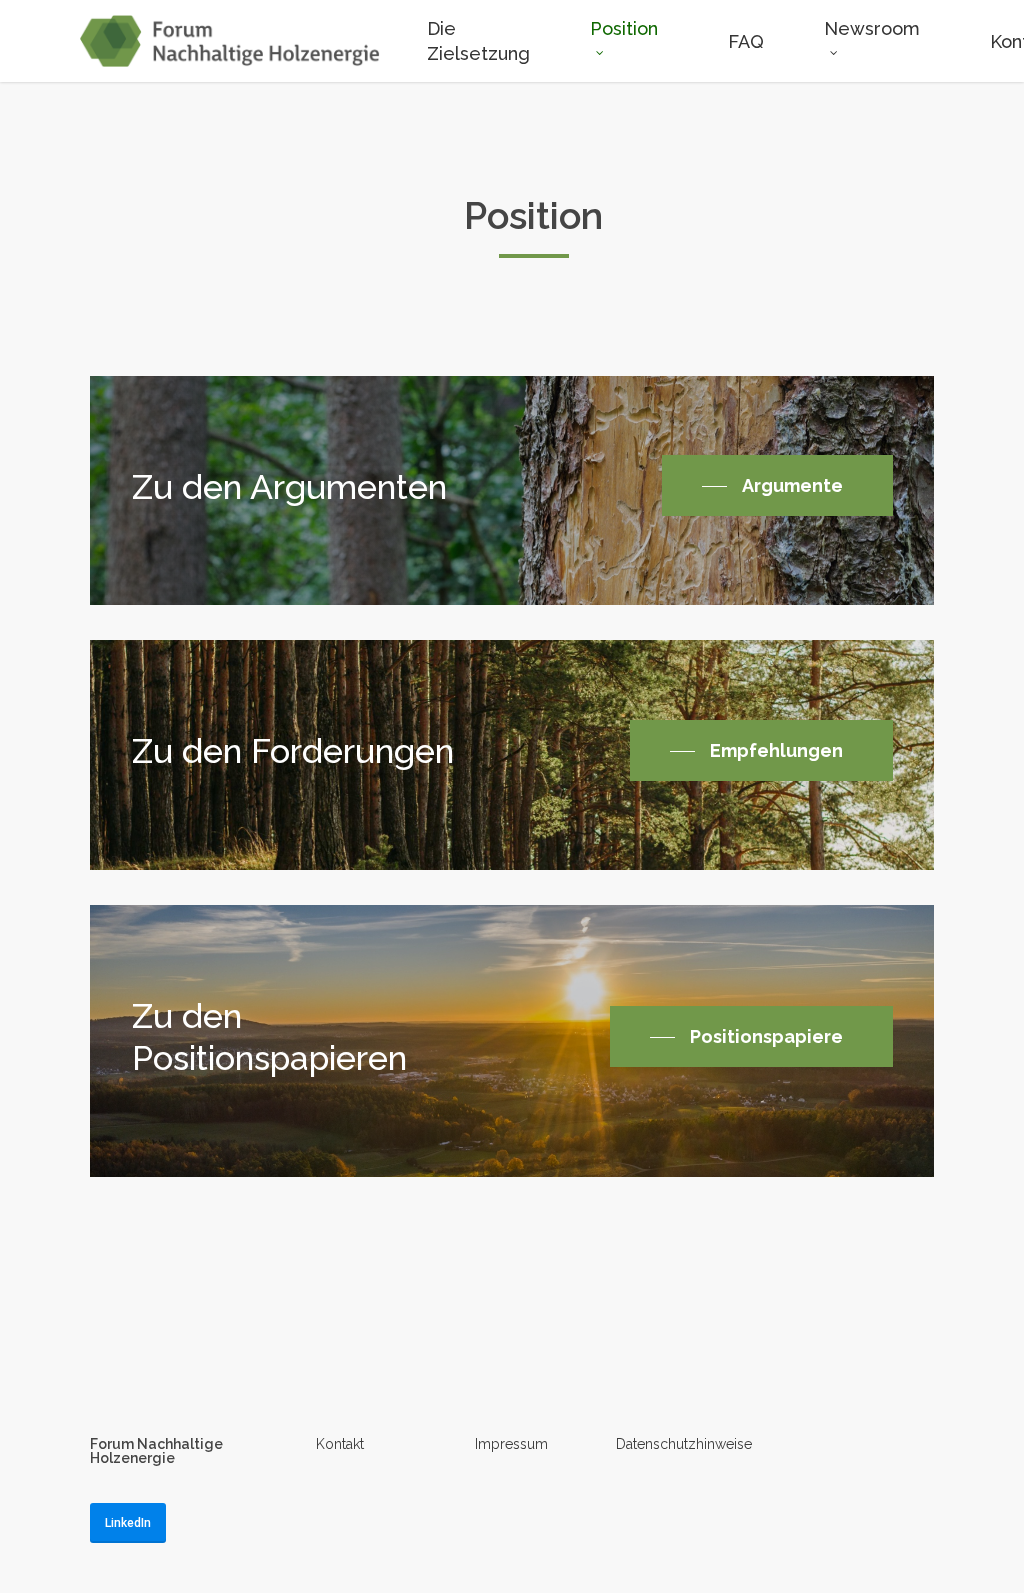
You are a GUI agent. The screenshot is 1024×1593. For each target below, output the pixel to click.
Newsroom (872, 28)
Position (624, 28)
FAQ (746, 41)
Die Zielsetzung (478, 41)
